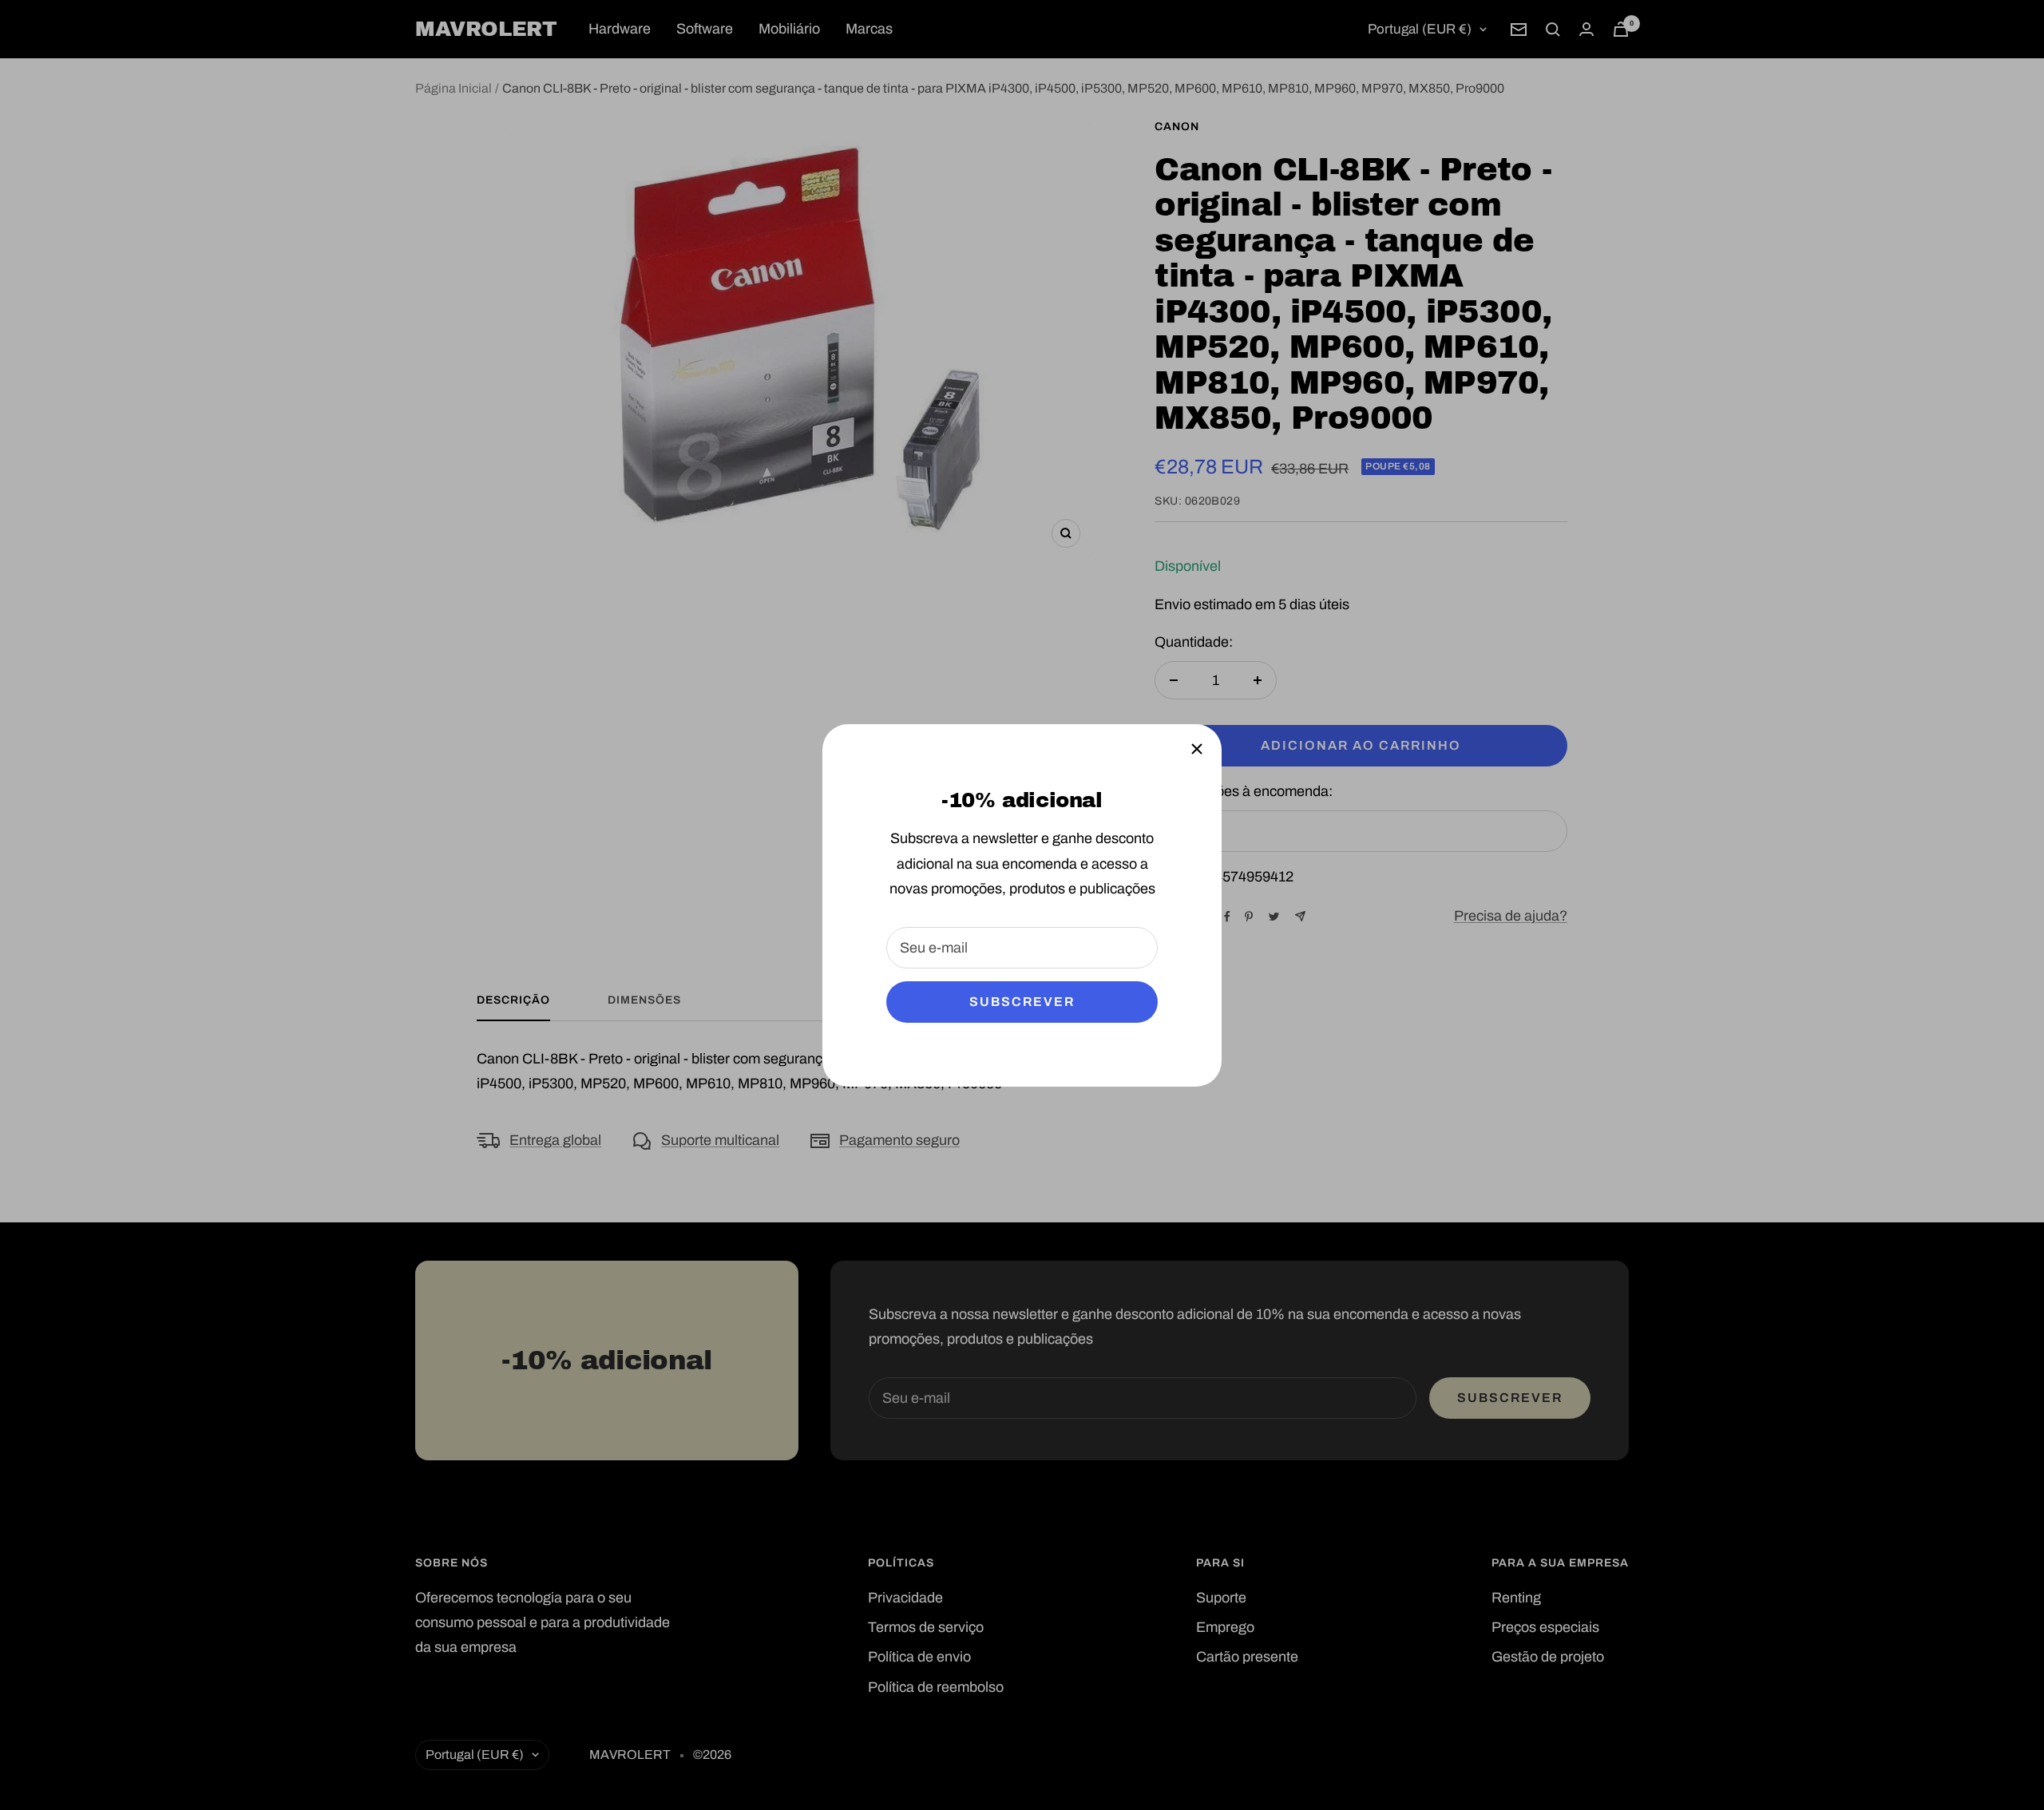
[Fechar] (1197, 749)
